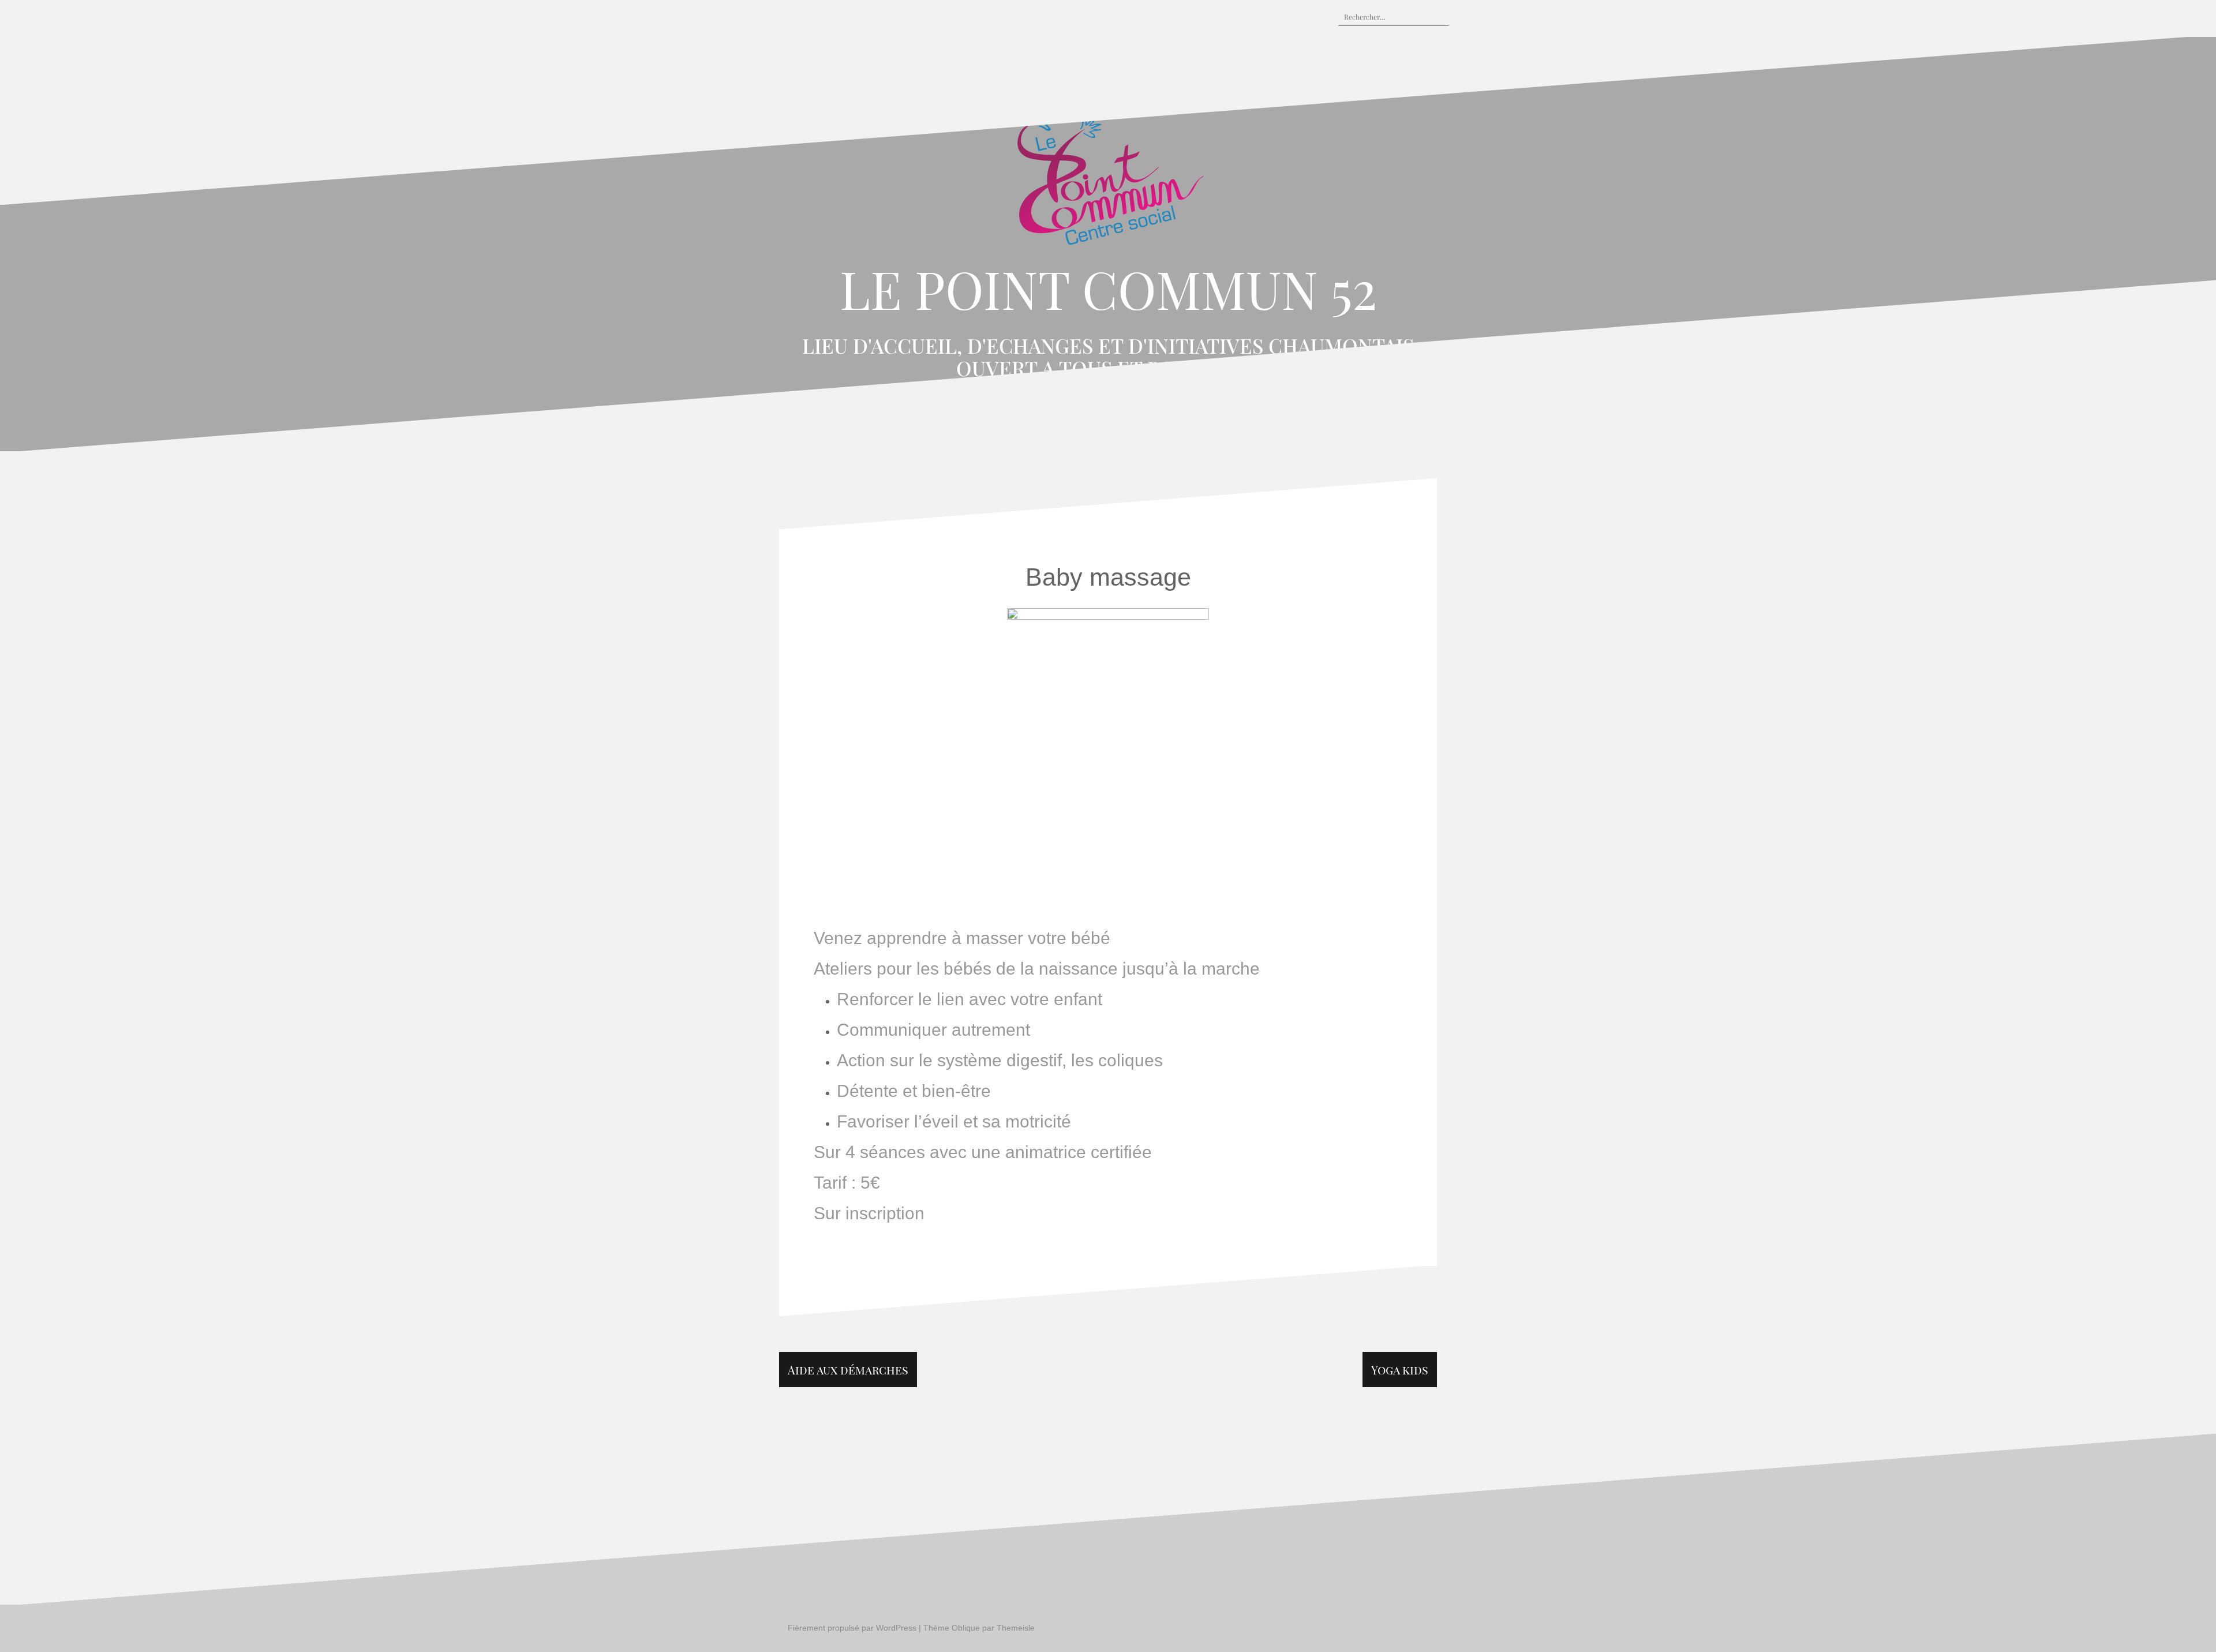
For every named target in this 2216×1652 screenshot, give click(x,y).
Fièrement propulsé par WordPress (852, 1628)
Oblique (966, 1628)
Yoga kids (1400, 1370)
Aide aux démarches (848, 1370)
